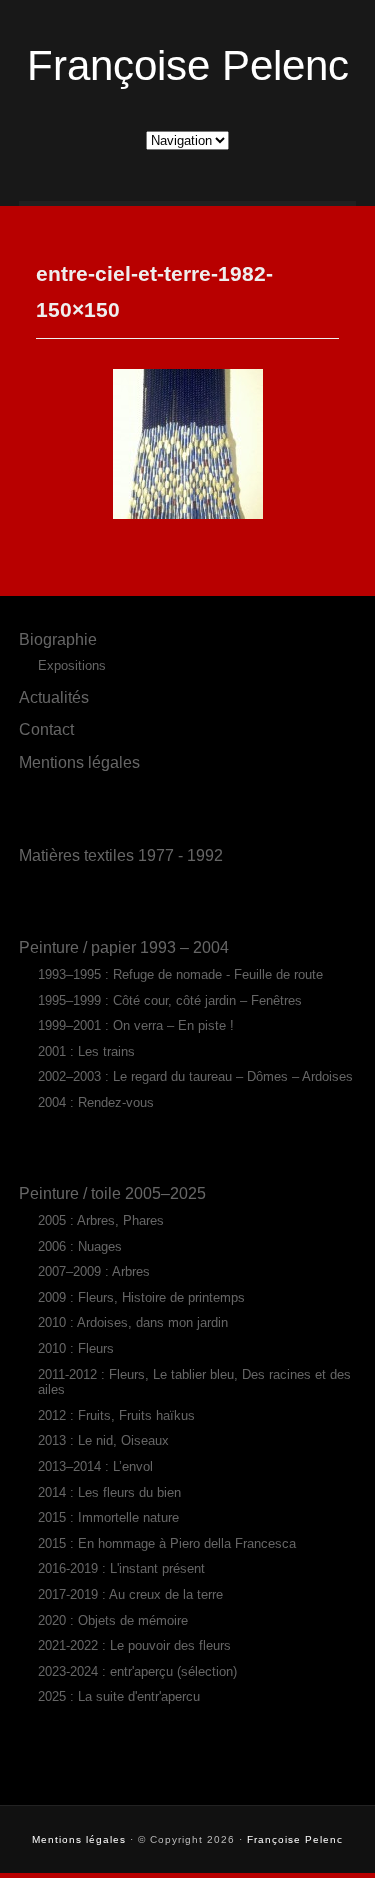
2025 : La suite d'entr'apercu (119, 1696)
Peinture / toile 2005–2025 (112, 1193)
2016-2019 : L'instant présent (121, 1568)
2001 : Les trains (86, 1051)
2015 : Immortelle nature (108, 1517)
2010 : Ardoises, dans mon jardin (133, 1322)
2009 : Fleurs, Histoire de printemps (141, 1297)
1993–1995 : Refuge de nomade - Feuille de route (180, 974)
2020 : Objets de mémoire (113, 1620)
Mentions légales (79, 762)
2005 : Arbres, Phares (101, 1220)
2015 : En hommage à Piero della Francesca (167, 1543)
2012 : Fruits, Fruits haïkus (116, 1415)
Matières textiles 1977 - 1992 (121, 855)
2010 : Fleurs (76, 1348)
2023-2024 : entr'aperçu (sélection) (137, 1671)
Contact (46, 729)
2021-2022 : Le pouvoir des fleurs (134, 1645)
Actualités (54, 697)
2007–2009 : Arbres (94, 1271)
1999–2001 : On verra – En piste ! (136, 1025)
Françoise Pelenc (188, 65)
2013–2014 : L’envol (95, 1466)
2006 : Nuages (80, 1246)
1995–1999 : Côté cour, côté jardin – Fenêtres (170, 1000)
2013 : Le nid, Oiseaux (103, 1440)
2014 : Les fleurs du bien (109, 1492)
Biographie (58, 639)
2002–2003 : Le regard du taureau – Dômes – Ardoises (195, 1076)
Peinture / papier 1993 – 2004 (124, 947)
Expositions (72, 665)
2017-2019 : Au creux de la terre (130, 1594)
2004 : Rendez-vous (96, 1102)
